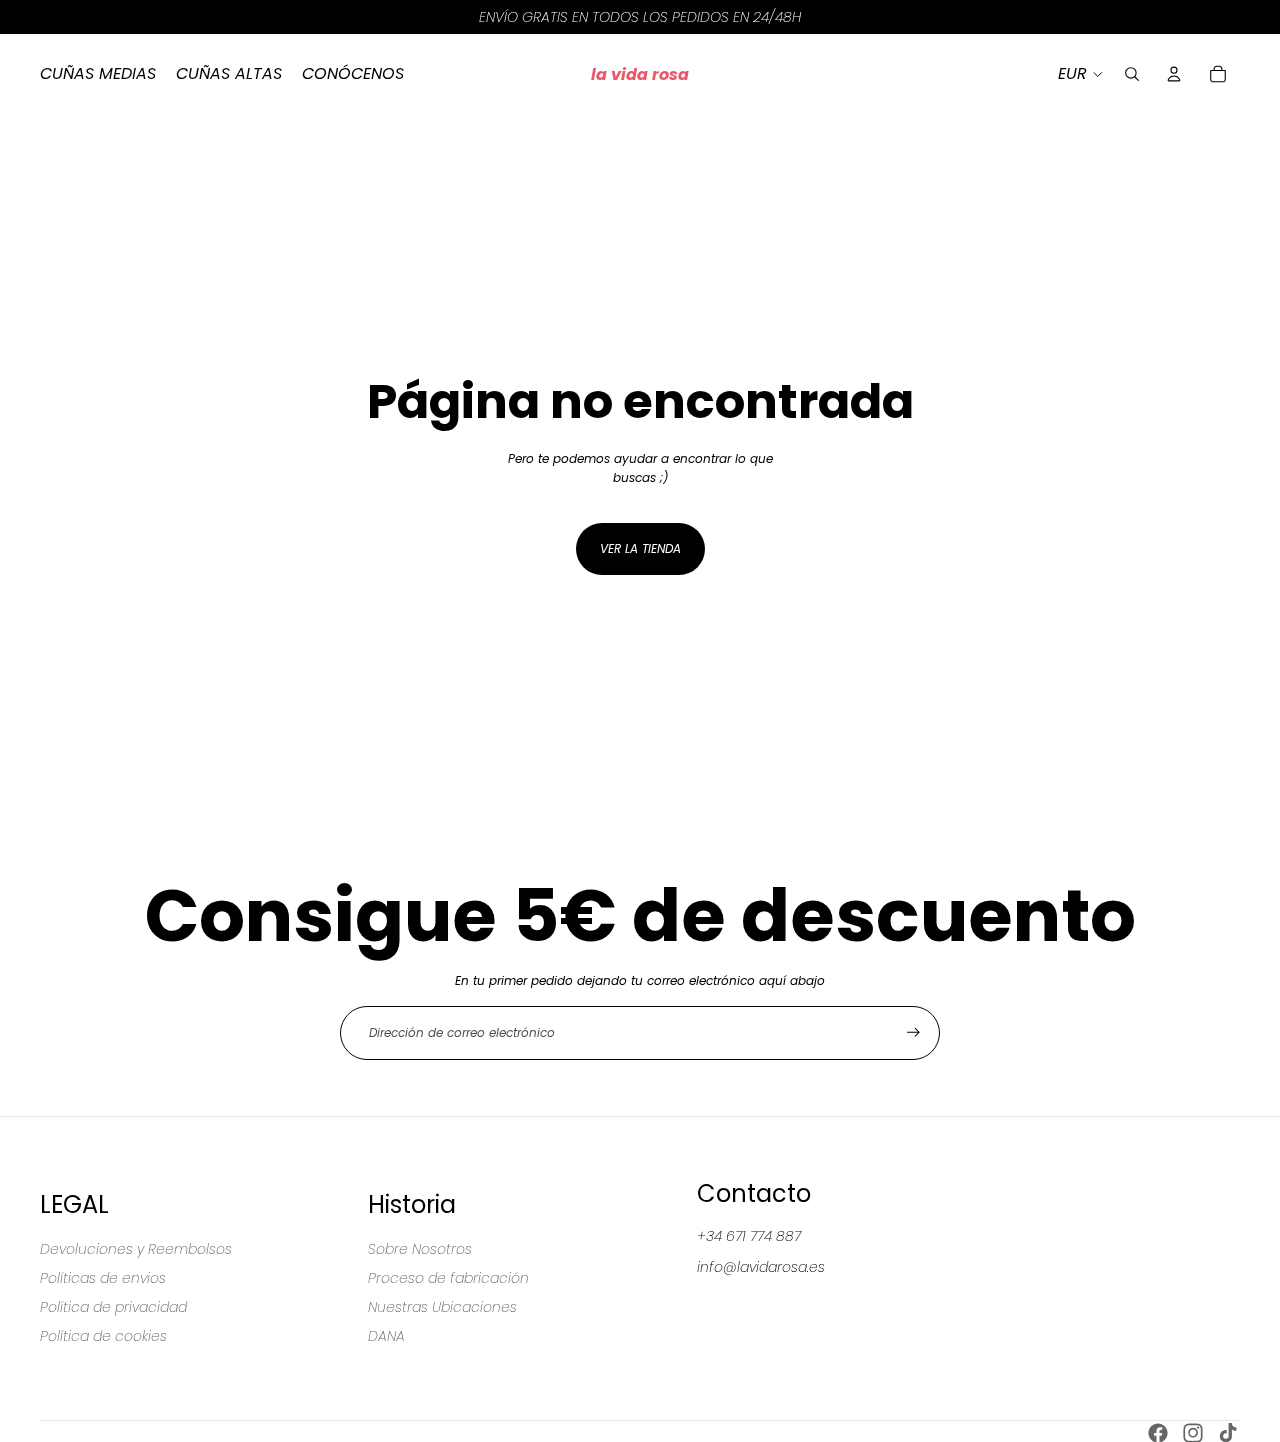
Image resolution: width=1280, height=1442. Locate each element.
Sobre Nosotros (420, 1249)
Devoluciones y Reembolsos (136, 1249)
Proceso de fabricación (448, 1278)
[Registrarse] (913, 1032)
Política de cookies (103, 1336)
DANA (386, 1336)
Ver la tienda (640, 548)
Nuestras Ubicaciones (442, 1307)
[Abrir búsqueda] (1132, 74)
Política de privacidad (113, 1307)
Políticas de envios (103, 1278)
